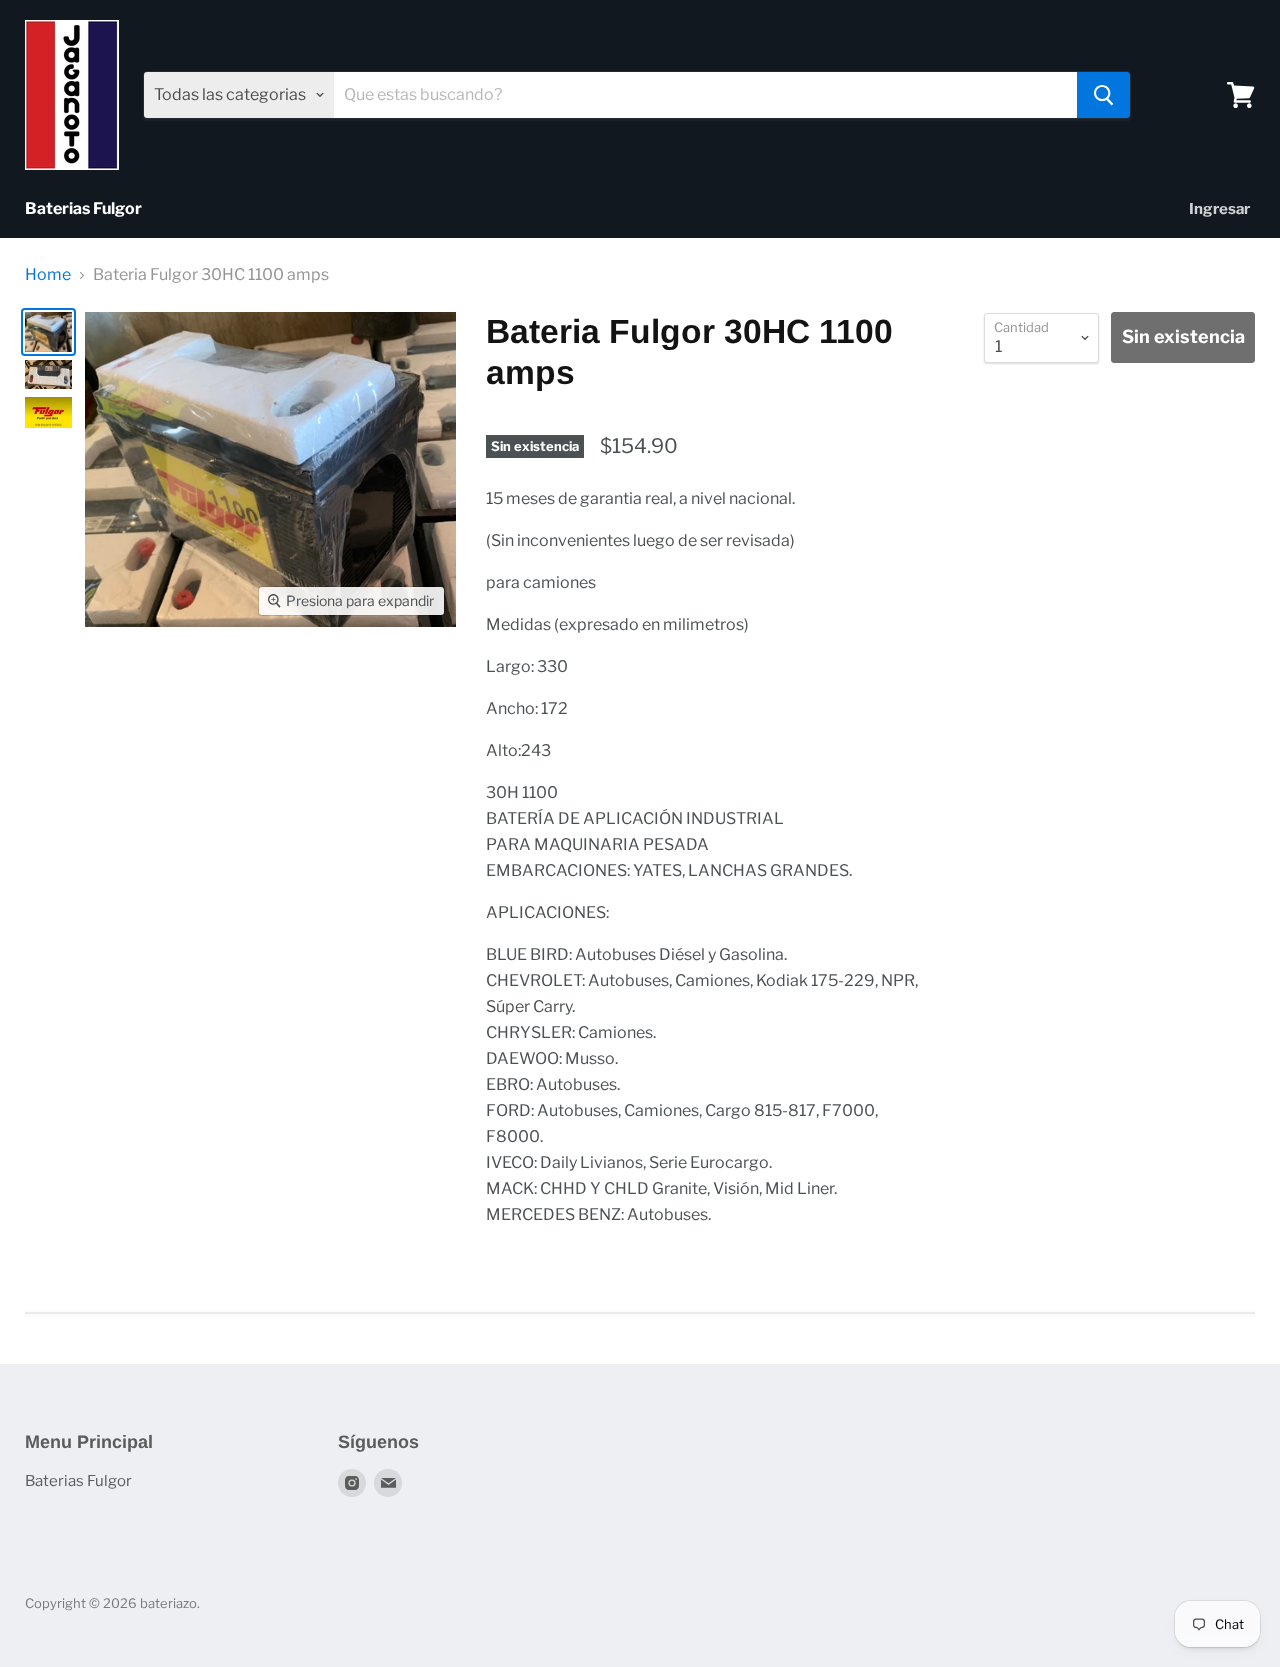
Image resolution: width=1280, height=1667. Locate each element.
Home (48, 275)
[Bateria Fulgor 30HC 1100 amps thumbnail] (48, 331)
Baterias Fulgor (83, 208)
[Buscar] (1103, 95)
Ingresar (1219, 209)
